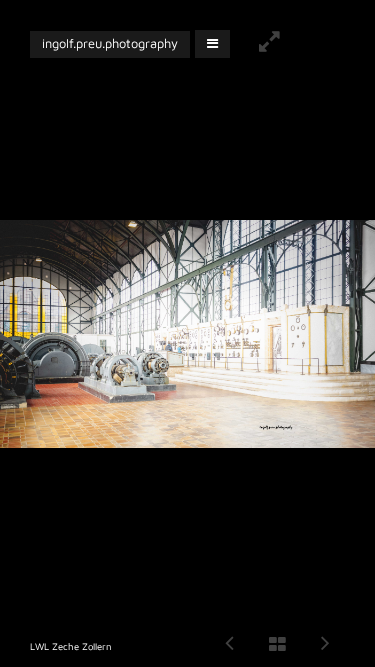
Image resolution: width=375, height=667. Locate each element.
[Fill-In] (269, 44)
